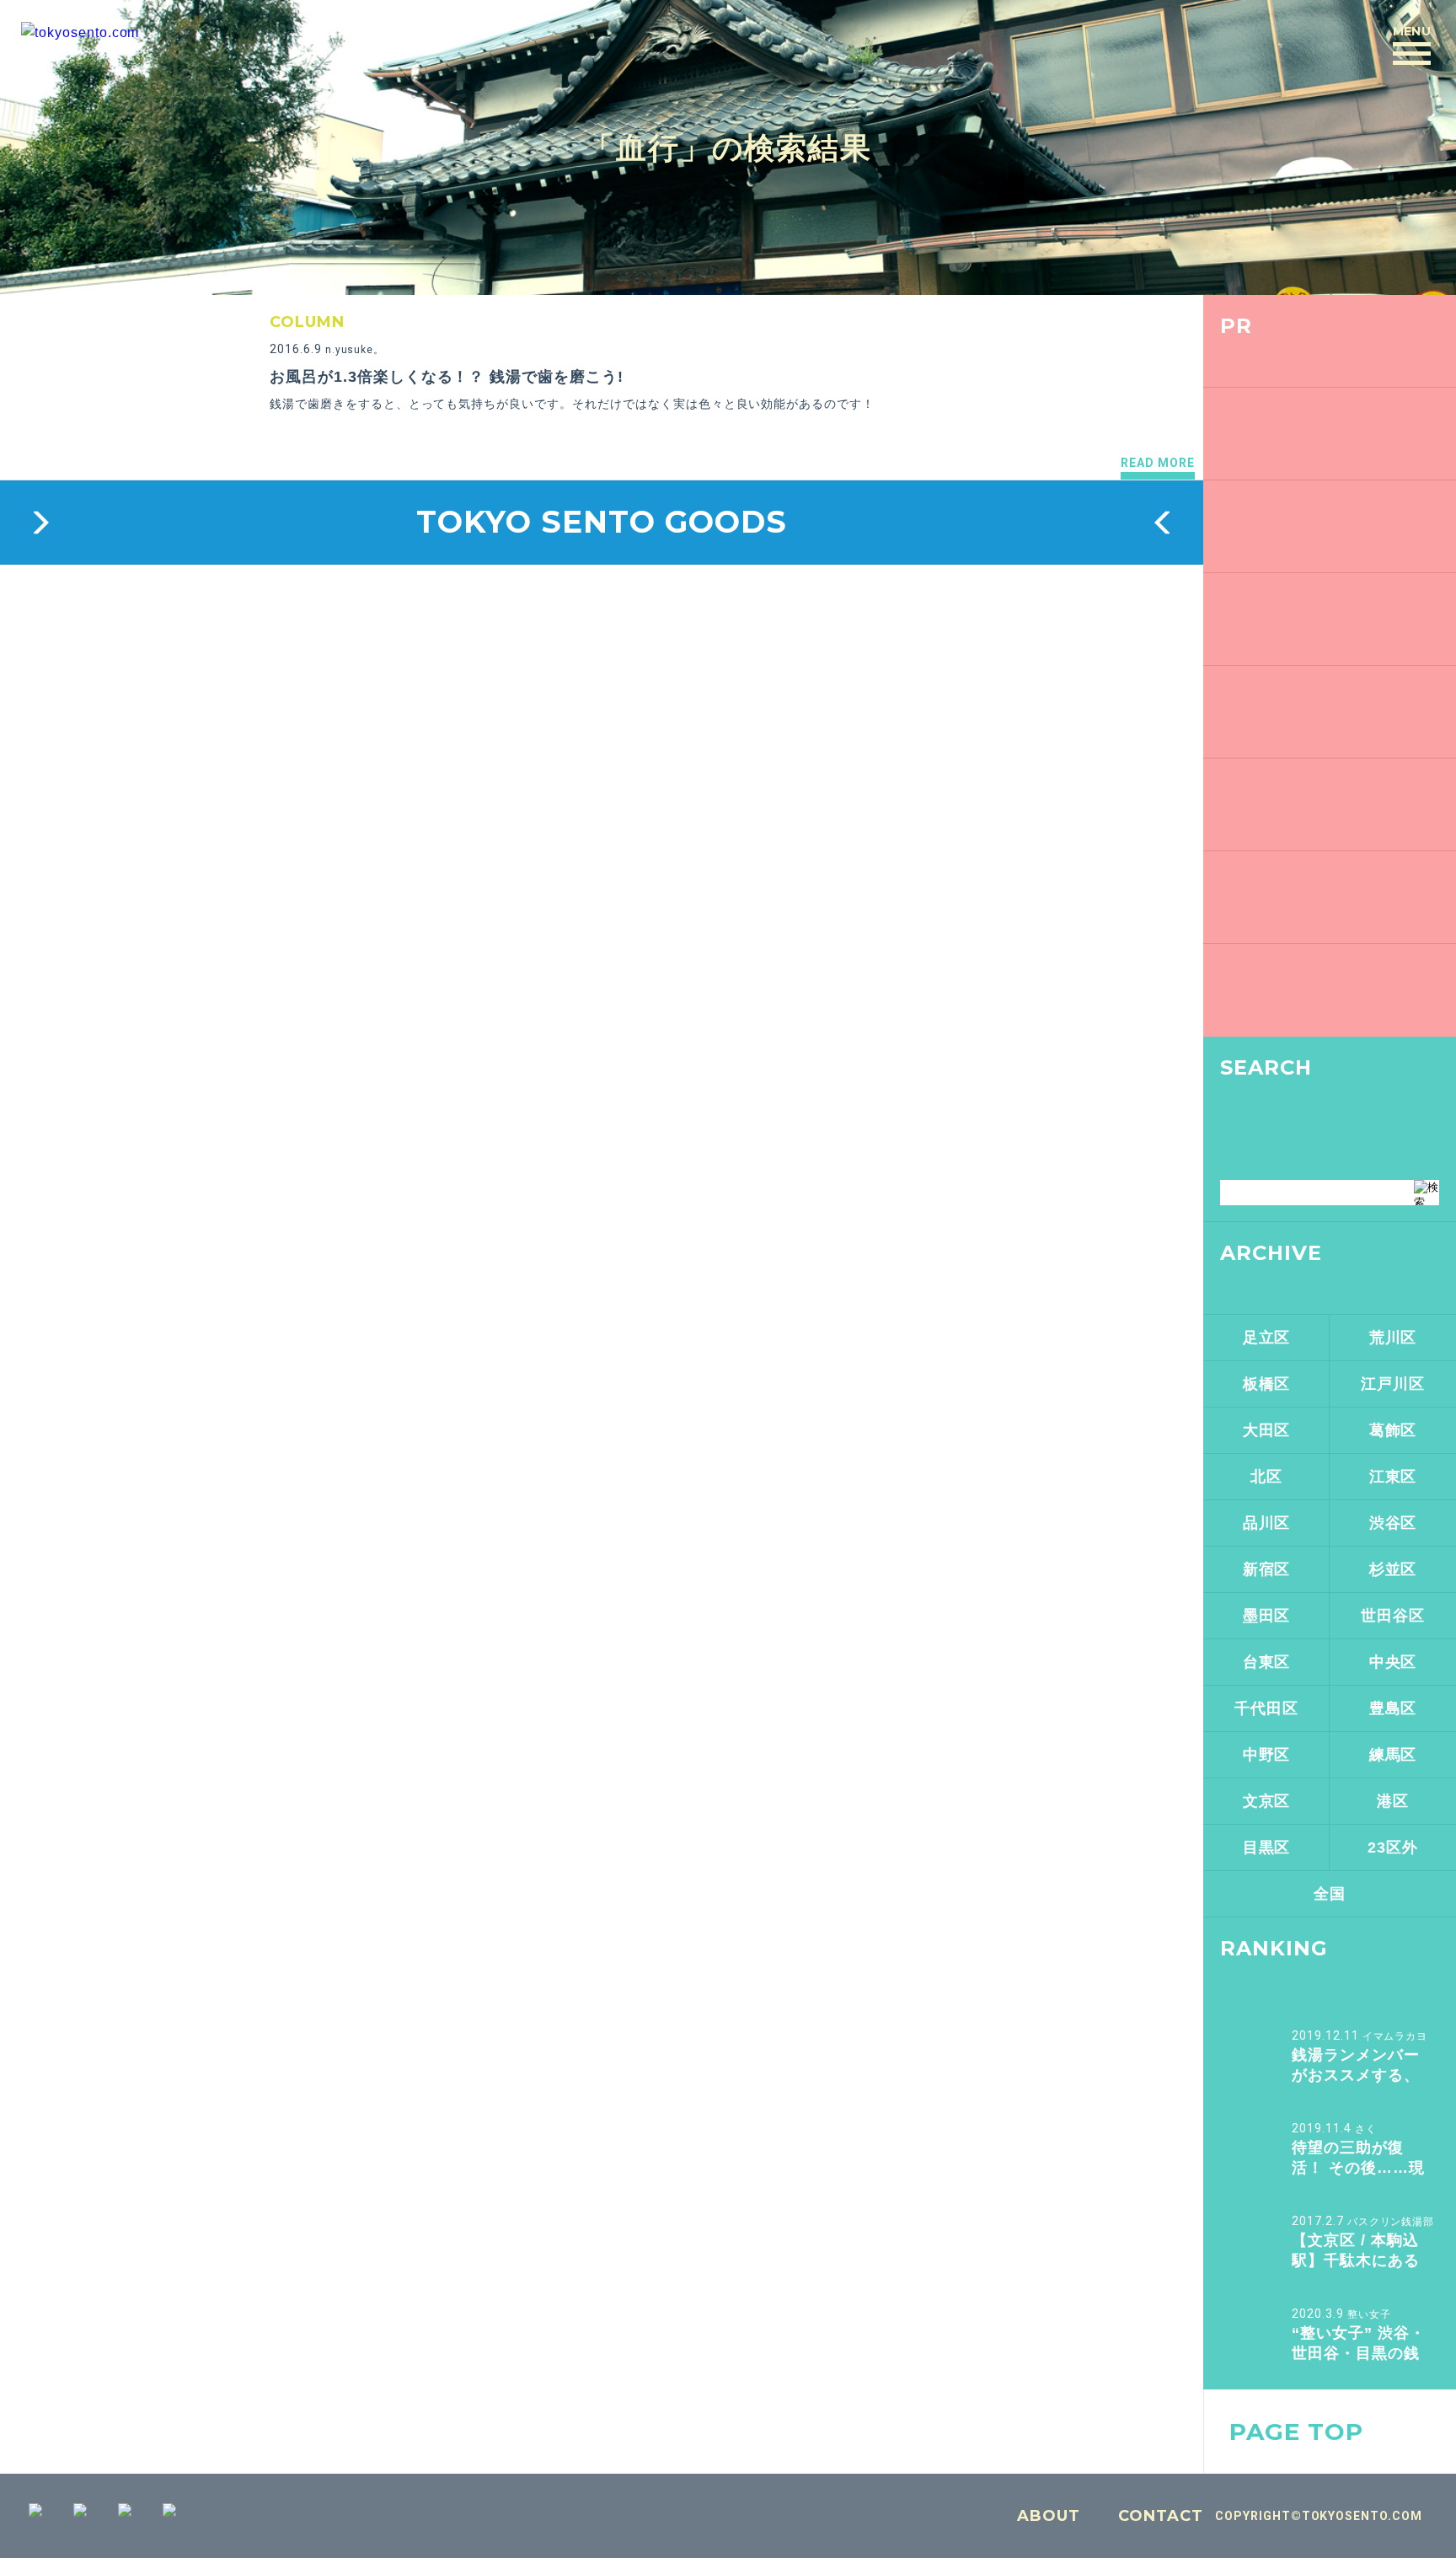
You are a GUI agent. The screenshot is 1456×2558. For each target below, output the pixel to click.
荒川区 (1393, 1338)
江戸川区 (1393, 1384)
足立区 (1267, 1338)
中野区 (1267, 1755)
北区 (1266, 1477)
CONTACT (1161, 2516)
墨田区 (1267, 1616)
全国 (1330, 1894)
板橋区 (1267, 1384)
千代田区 (1266, 1708)
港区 (1393, 1801)
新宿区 (1267, 1569)
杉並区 (1393, 1569)
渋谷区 (1393, 1523)
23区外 (1393, 1847)
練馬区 (1393, 1755)
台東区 (1267, 1662)
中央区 (1393, 1662)
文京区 (1267, 1801)
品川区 (1267, 1523)
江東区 (1393, 1477)
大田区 (1267, 1430)
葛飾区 (1393, 1430)
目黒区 (1267, 1847)
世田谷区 (1393, 1616)
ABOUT (1049, 2516)
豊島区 (1393, 1708)
